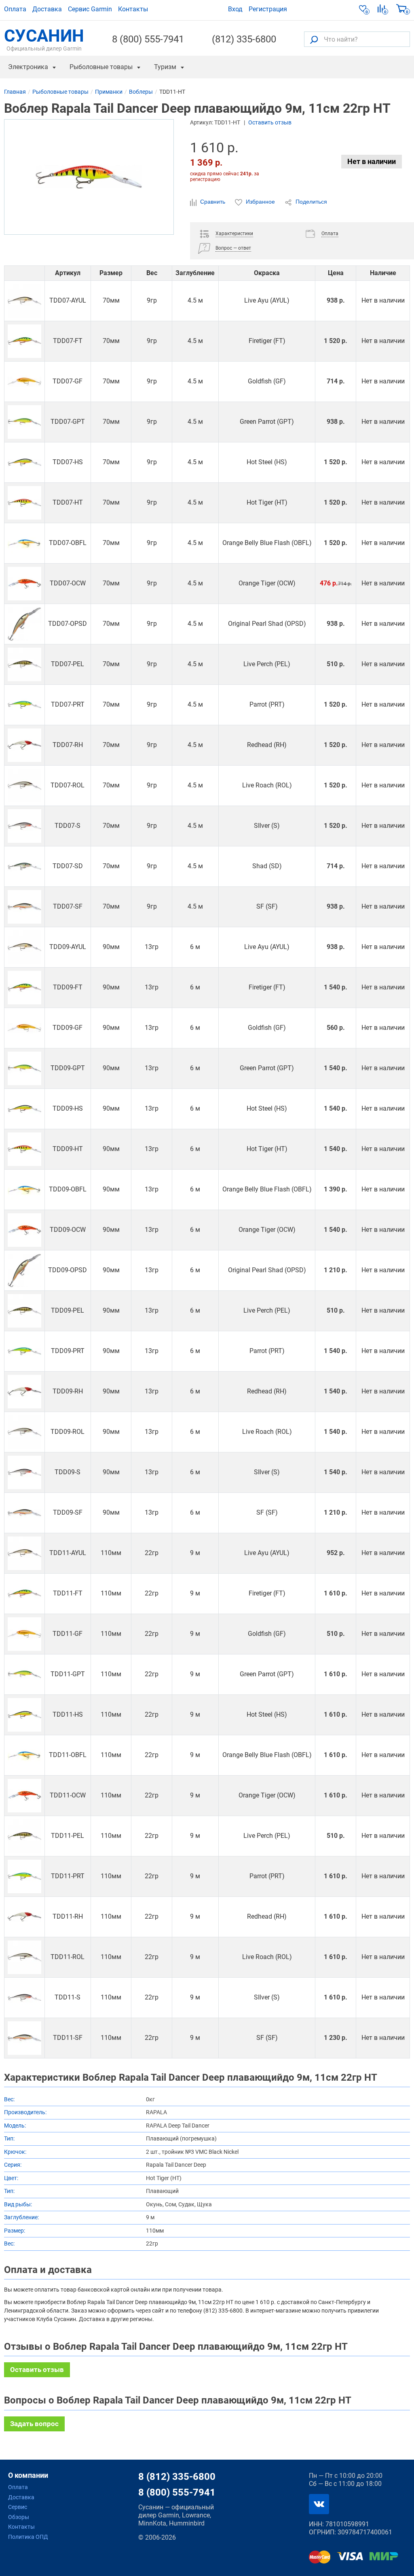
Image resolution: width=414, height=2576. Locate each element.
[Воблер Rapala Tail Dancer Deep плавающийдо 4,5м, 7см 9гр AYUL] (24, 301)
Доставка (47, 9)
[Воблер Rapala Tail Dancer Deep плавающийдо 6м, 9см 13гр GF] (24, 1028)
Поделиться (310, 202)
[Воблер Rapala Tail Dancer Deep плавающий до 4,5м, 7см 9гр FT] (24, 341)
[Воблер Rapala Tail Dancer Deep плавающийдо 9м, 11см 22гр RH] (24, 1917)
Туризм (165, 67)
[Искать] (314, 39)
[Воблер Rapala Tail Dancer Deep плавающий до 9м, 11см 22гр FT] (24, 1594)
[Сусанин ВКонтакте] (319, 2504)
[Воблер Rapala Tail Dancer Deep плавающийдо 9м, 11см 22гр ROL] (24, 1957)
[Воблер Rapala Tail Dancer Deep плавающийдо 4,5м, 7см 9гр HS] (24, 462)
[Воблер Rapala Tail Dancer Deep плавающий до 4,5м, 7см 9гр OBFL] (24, 543)
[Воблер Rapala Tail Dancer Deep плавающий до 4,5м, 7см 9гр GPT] (24, 422)
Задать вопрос (34, 2424)
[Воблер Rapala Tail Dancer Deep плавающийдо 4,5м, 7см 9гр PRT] (24, 705)
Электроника (28, 67)
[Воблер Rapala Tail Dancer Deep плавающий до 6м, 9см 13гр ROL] (24, 1432)
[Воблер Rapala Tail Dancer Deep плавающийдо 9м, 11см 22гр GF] (24, 1634)
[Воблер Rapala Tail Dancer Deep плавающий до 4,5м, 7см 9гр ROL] (24, 786)
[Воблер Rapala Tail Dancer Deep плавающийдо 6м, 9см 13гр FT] (24, 988)
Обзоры (19, 2517)
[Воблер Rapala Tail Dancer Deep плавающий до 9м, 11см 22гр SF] (24, 2038)
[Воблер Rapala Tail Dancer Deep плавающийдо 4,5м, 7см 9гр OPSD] (24, 624)
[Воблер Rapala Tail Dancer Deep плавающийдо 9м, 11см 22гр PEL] (24, 1836)
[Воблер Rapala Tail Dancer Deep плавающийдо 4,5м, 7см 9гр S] (24, 826)
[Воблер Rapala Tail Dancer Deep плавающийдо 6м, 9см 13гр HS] (24, 1109)
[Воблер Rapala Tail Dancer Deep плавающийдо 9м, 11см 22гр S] (24, 1998)
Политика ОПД (28, 2537)
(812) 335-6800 (244, 39)
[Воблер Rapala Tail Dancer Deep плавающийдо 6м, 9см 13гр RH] (24, 1392)
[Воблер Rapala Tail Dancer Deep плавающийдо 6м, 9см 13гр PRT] (24, 1351)
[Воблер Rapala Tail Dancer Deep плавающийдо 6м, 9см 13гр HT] (24, 1149)
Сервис (18, 2507)
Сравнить (213, 202)
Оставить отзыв (270, 122)
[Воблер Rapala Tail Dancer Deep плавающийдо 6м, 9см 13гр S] (24, 1472)
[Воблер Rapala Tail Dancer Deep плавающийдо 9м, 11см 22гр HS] (24, 1715)
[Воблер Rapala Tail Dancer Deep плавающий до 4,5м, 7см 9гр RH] (24, 745)
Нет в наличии (372, 161)
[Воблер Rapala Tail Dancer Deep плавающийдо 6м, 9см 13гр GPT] (24, 1068)
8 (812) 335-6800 (177, 2477)
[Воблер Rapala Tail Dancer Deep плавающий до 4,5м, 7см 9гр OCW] (24, 584)
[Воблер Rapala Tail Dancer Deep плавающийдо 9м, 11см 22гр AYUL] (24, 1553)
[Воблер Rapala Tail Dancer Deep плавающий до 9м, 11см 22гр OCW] (24, 1796)
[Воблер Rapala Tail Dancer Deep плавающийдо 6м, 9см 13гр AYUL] (24, 947)
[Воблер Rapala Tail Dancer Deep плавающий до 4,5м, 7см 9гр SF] (24, 907)
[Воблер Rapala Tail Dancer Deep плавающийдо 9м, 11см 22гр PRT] (24, 1876)
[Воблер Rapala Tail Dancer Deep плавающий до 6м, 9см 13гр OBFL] (24, 1190)
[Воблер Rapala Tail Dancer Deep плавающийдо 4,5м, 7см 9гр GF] (24, 382)
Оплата (15, 9)
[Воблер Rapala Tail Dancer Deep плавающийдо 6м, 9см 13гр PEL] (24, 1311)
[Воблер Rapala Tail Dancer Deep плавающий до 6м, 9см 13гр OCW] (24, 1230)
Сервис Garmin (90, 9)
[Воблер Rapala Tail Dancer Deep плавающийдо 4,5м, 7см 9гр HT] (24, 503)
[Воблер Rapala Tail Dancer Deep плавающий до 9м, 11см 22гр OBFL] (24, 1755)
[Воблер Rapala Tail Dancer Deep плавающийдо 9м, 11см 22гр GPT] (24, 1674)
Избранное (260, 202)
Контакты (133, 9)
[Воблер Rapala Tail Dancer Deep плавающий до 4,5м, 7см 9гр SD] (24, 866)
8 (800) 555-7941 (148, 39)
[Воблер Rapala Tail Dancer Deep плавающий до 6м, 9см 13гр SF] (24, 1513)
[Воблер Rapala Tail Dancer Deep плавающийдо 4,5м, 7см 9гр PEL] (24, 664)
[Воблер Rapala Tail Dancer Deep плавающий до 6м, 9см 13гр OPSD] (24, 1270)
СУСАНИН (44, 39)
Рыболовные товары (101, 67)
